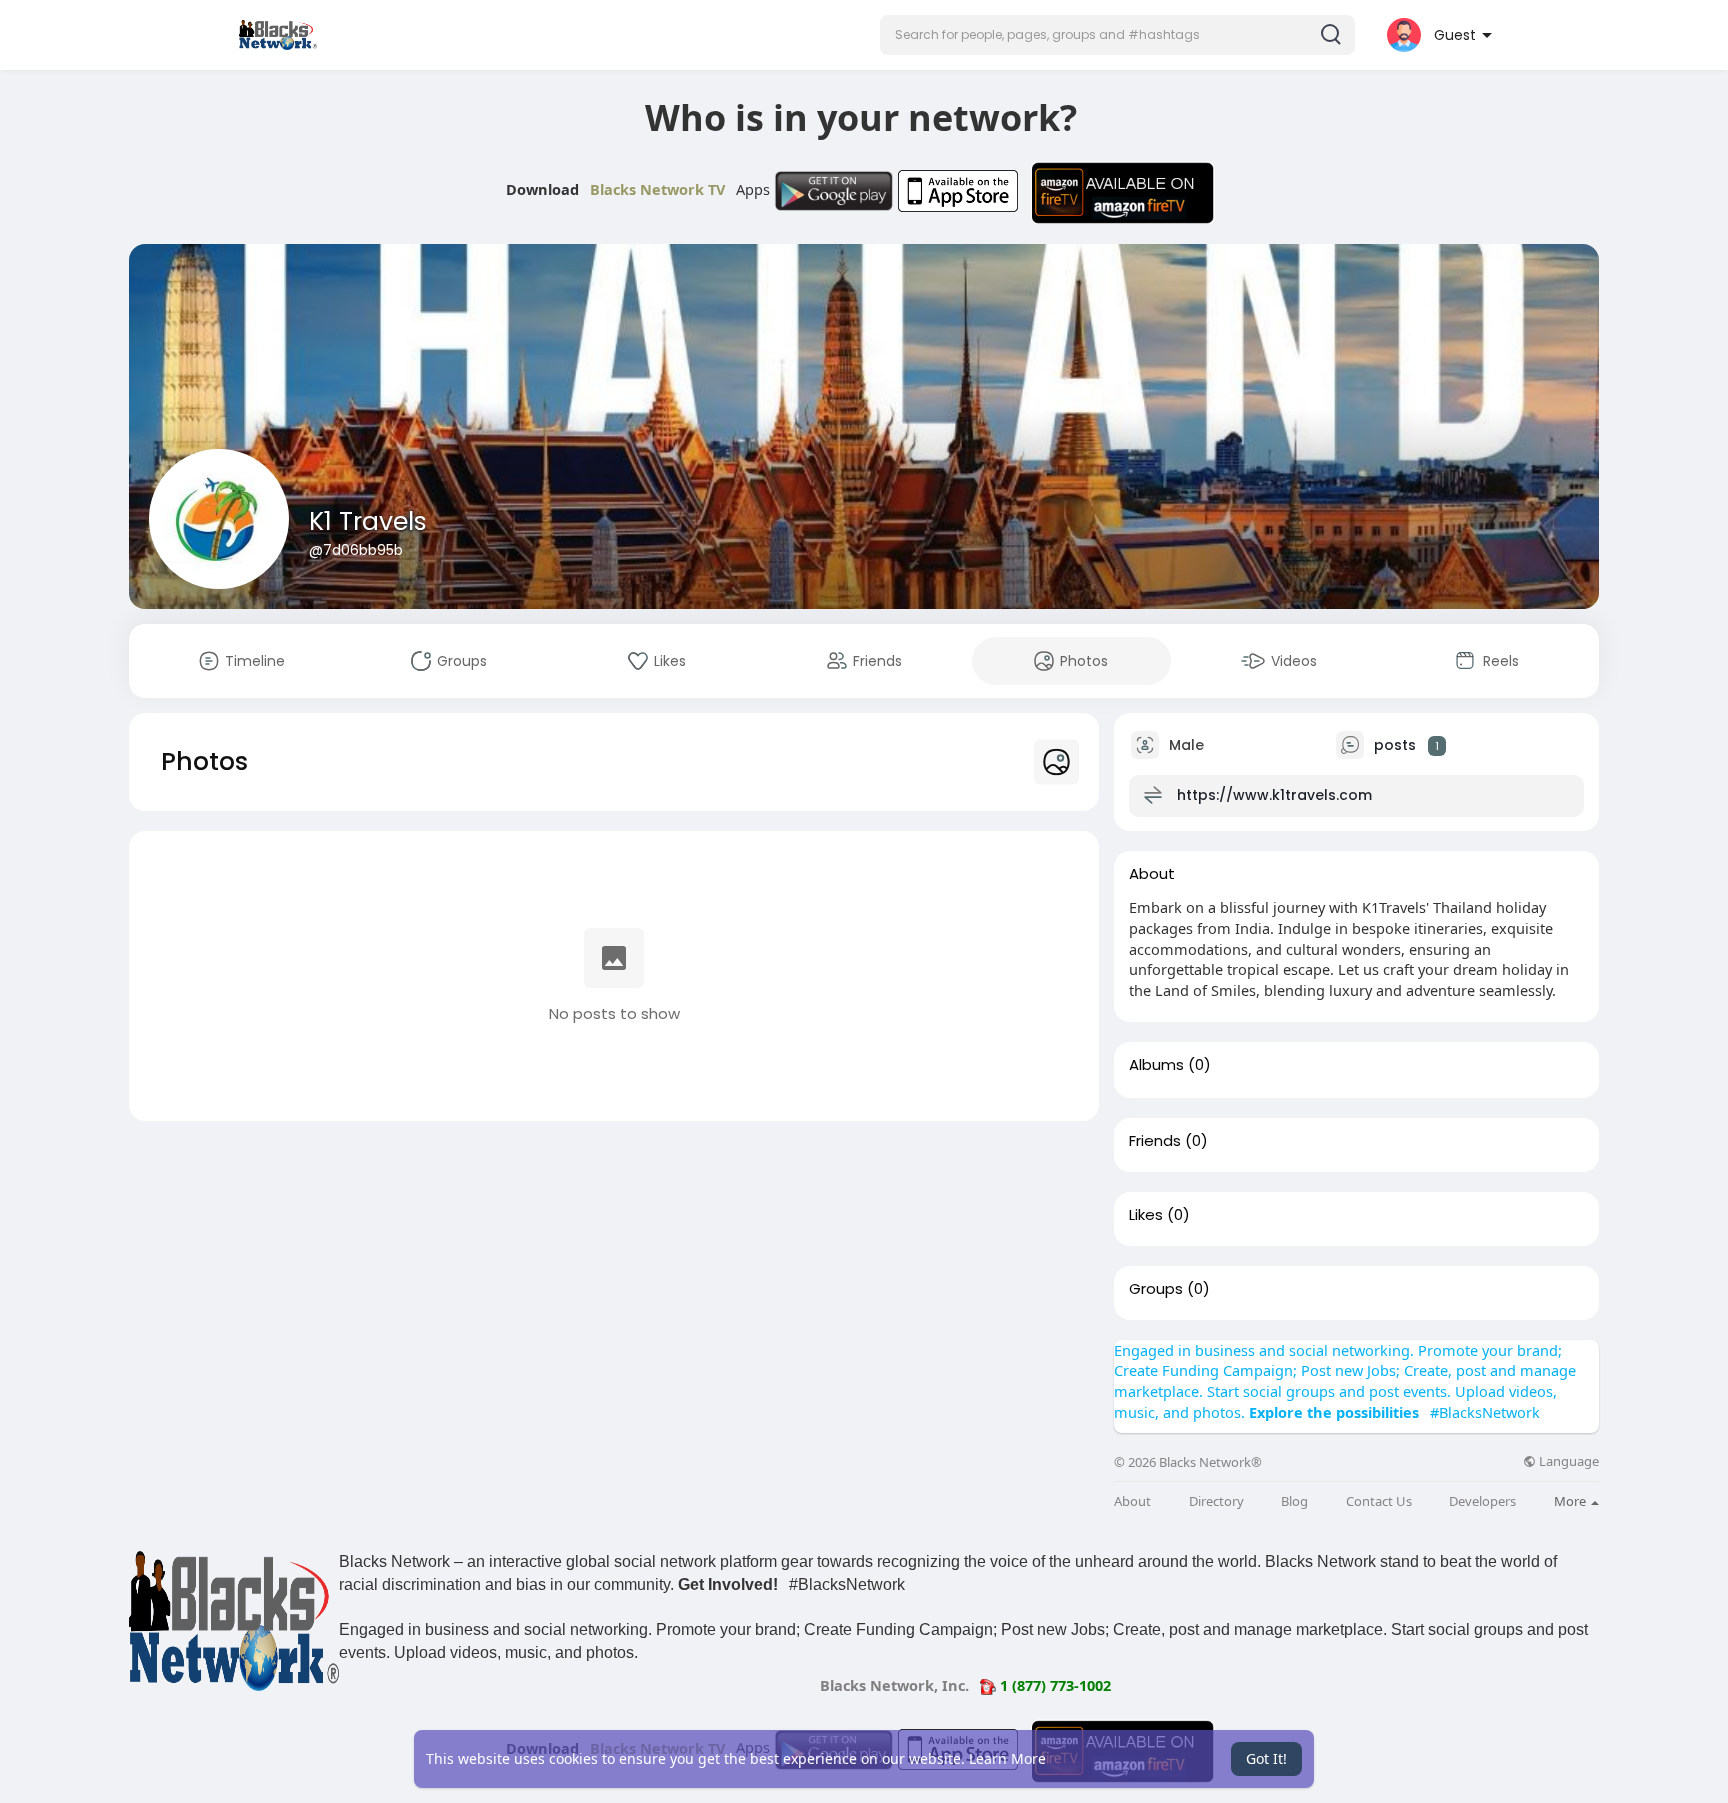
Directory (1216, 1501)
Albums (1156, 1065)
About (1132, 1501)
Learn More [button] (1007, 1758)
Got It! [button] (1266, 1758)
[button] (1117, 35)
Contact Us (1379, 1501)
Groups (1156, 1289)
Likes (1146, 1215)
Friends (1155, 1141)
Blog (1294, 1501)
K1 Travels (368, 521)
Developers (1482, 1501)
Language (1567, 1461)
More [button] (1571, 1501)
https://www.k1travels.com (1274, 795)
